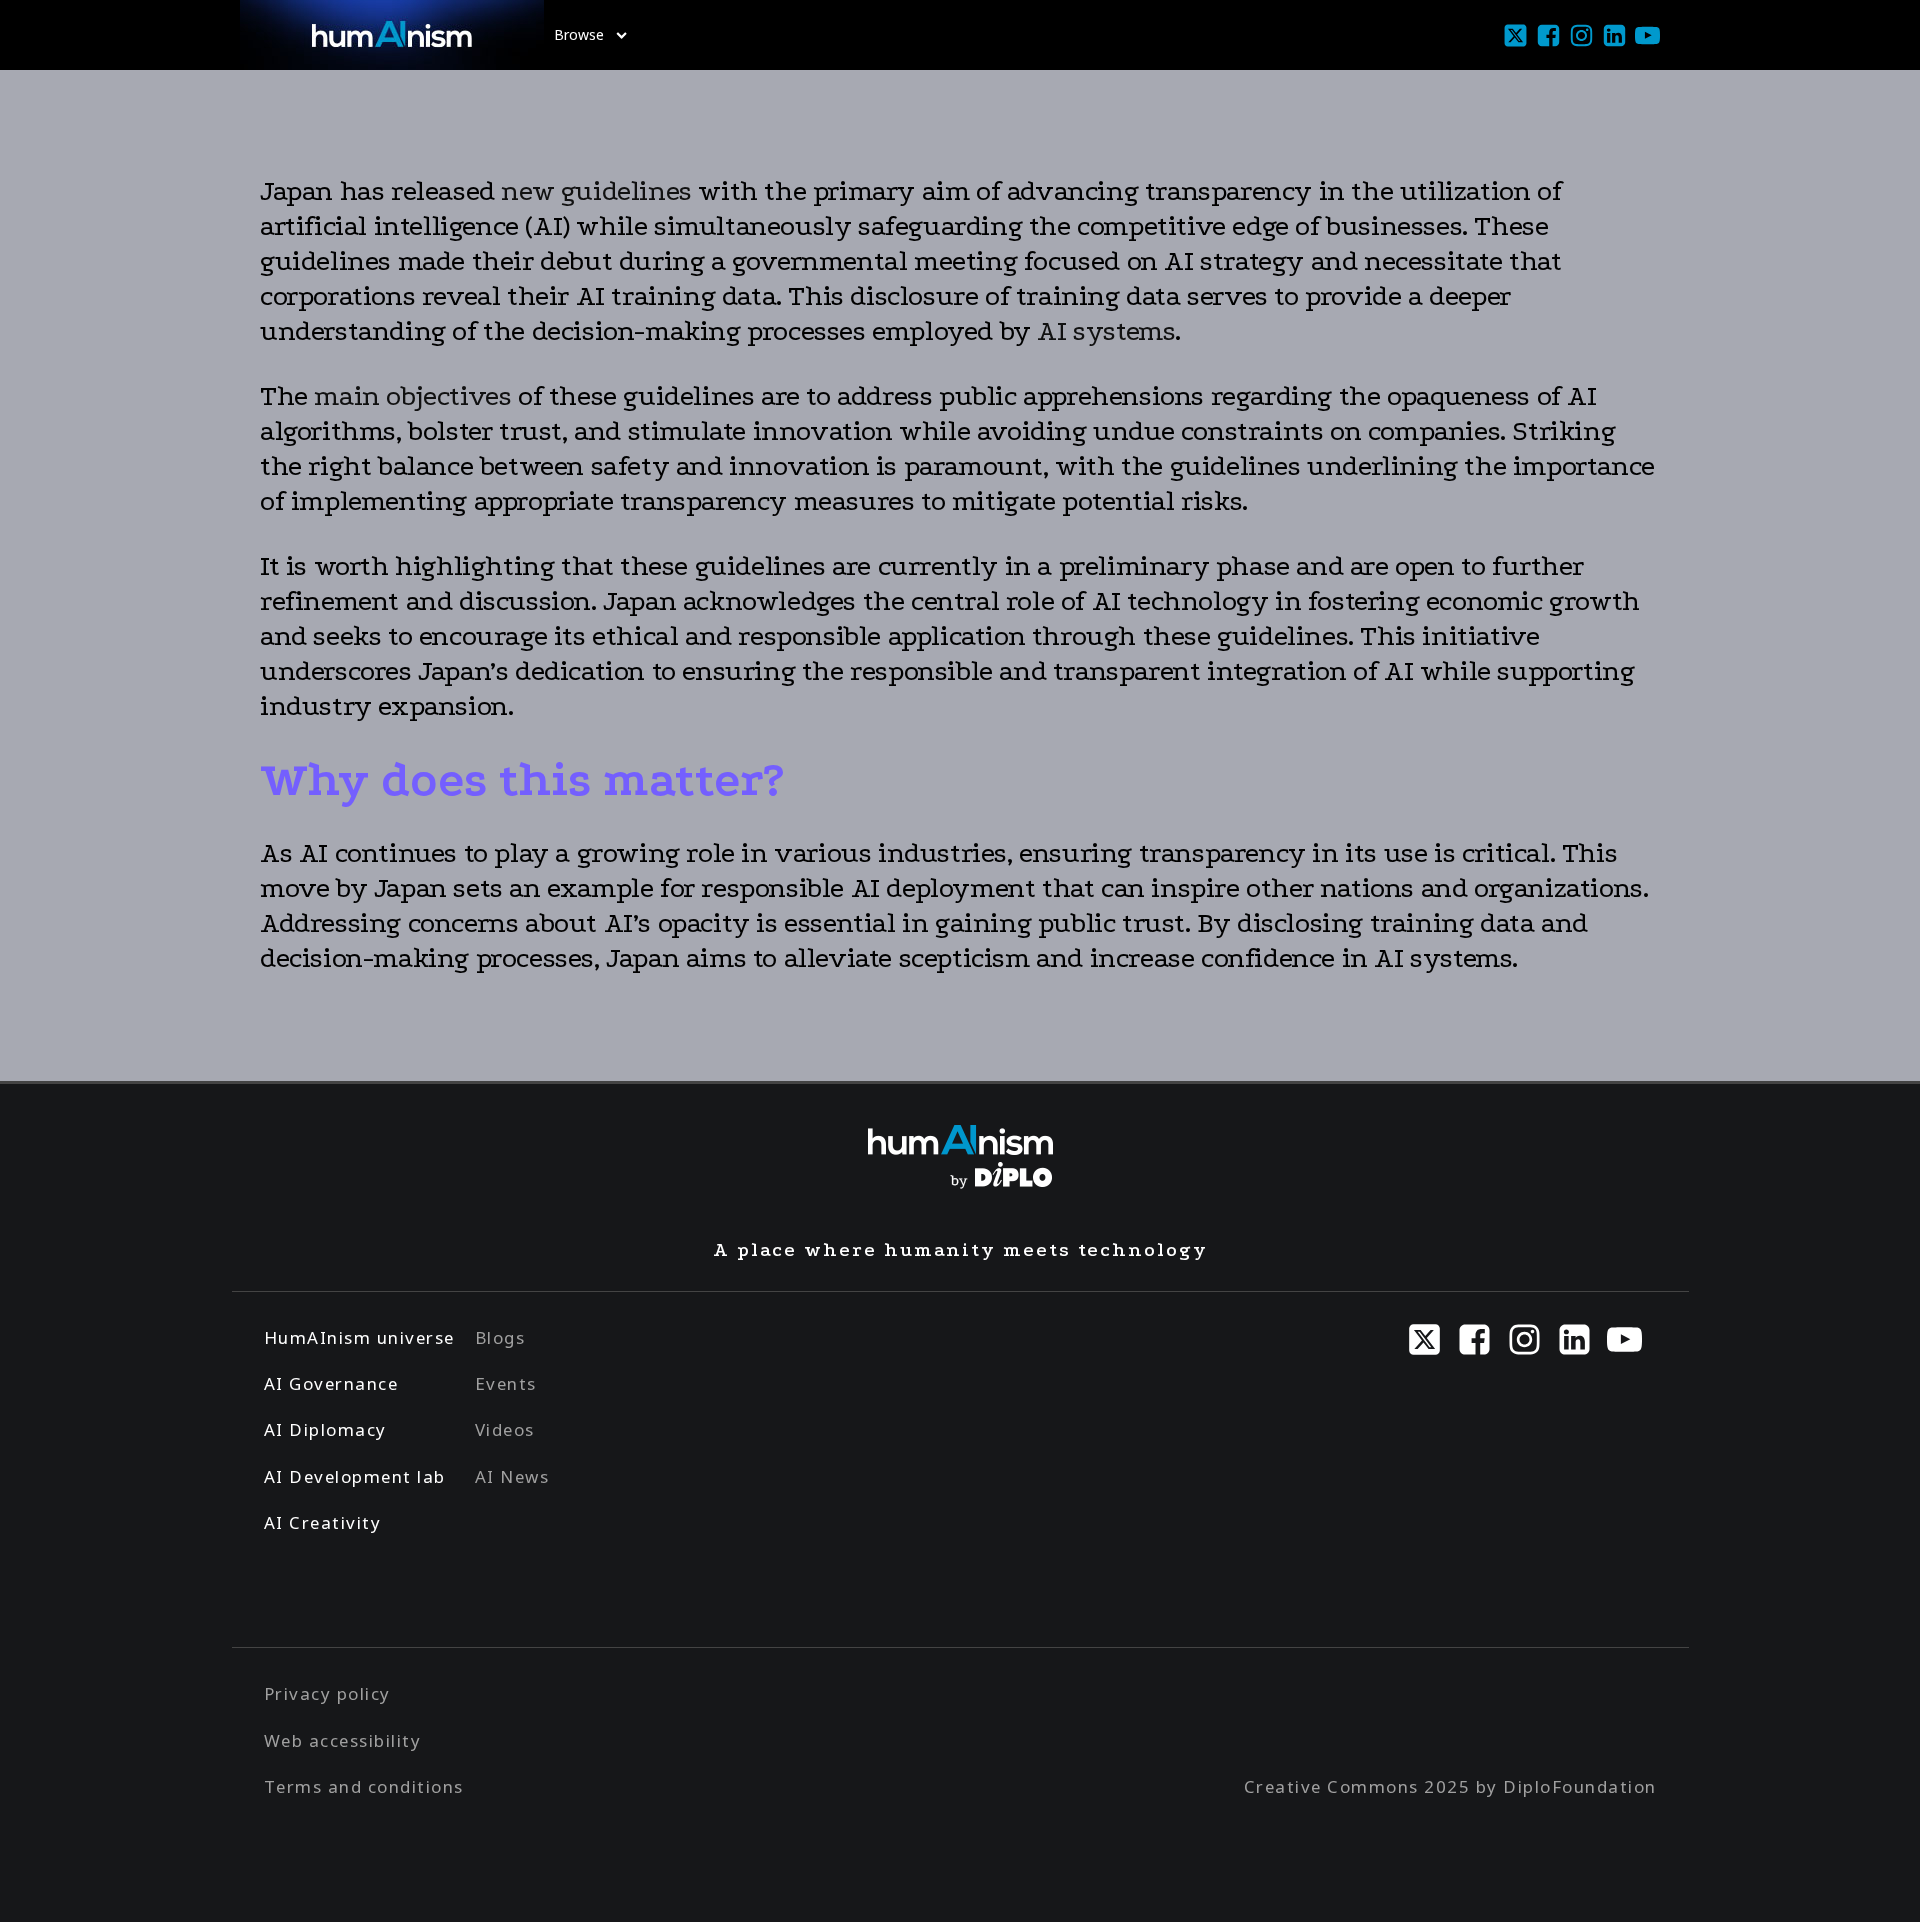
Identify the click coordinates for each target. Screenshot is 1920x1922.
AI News (512, 1476)
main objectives (412, 396)
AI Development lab (355, 1476)
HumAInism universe (359, 1337)
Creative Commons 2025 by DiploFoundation (1450, 1786)
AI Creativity (323, 1522)
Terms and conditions (364, 1786)
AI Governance (331, 1383)
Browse (579, 34)
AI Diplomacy (325, 1429)
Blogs (500, 1337)
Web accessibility (343, 1740)
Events (506, 1383)
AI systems (1106, 331)
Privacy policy (327, 1693)
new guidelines (593, 191)
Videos (505, 1429)
